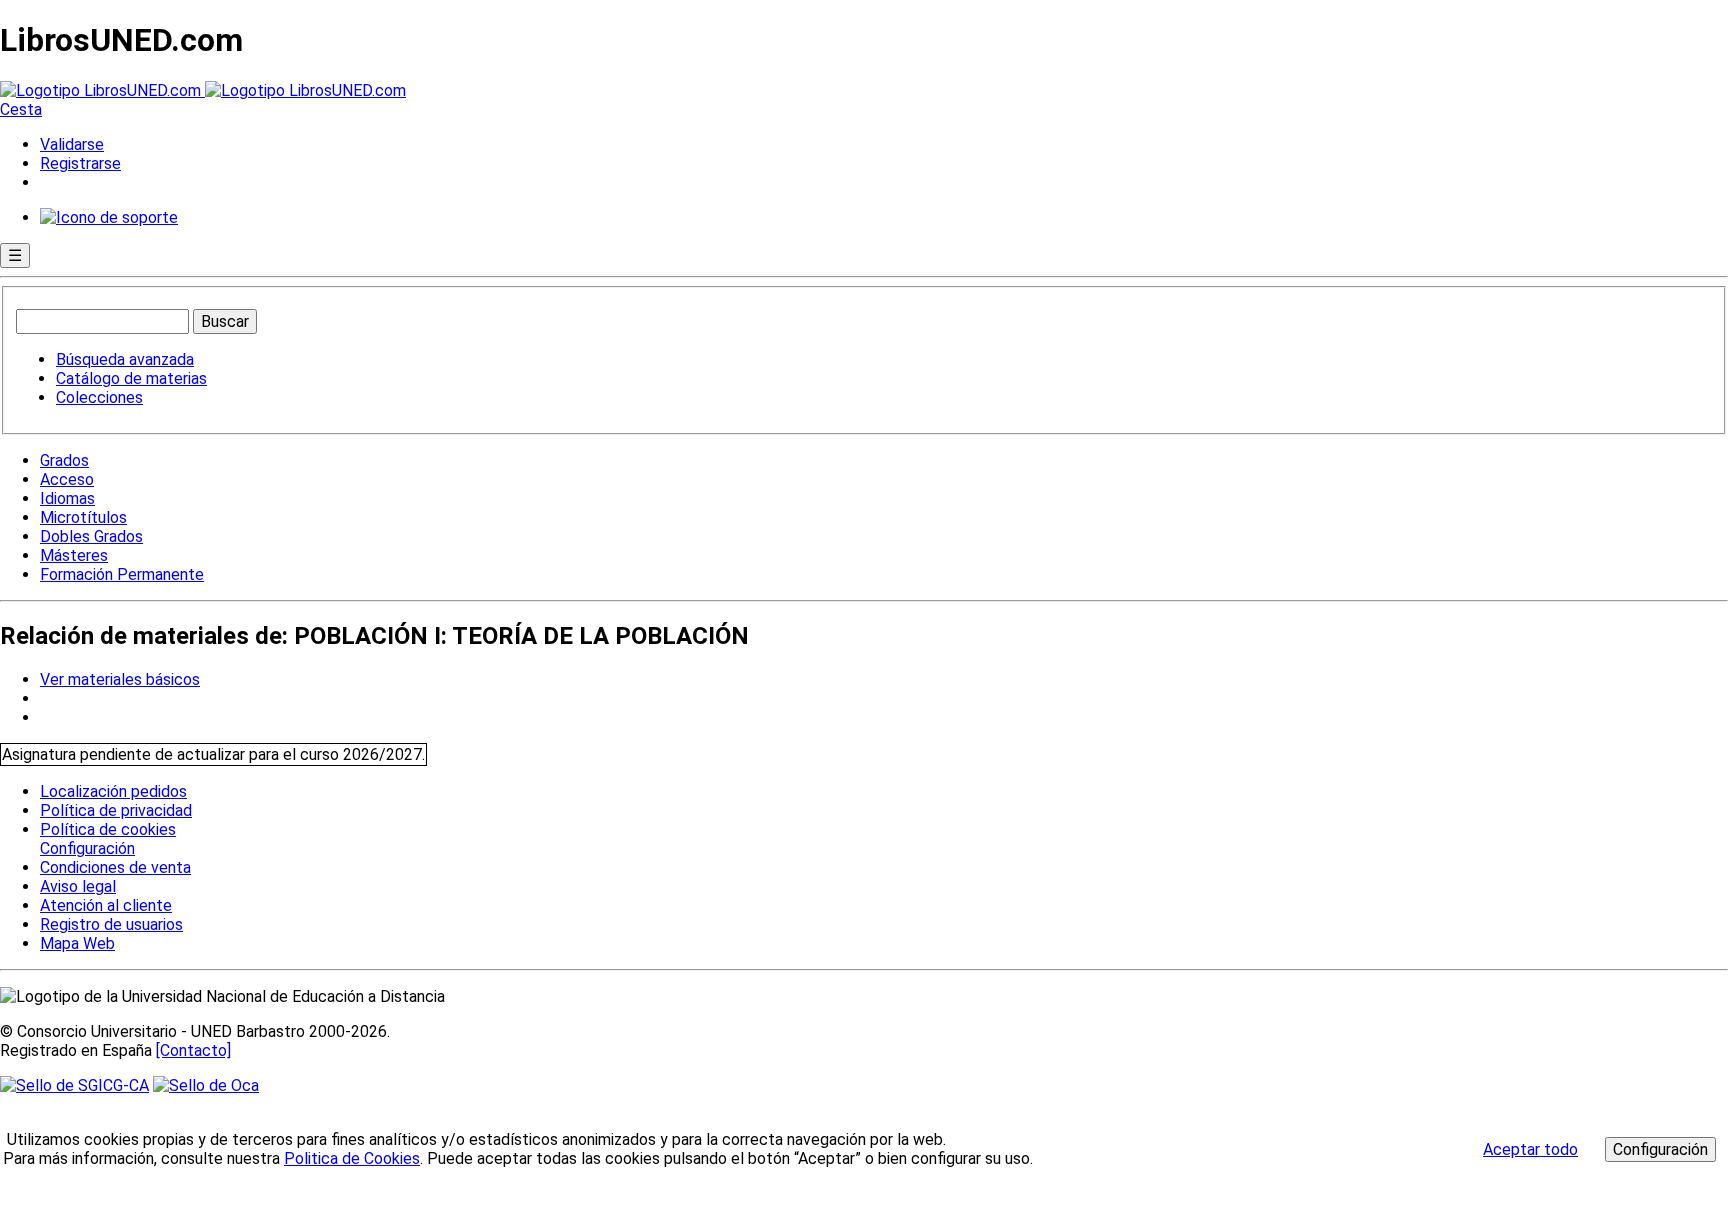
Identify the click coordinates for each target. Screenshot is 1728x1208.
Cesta (21, 109)
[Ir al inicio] (203, 90)
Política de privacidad (116, 810)
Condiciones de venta (115, 867)
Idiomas (67, 498)
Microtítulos (83, 517)
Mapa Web (77, 943)
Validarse (72, 144)
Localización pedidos (113, 791)
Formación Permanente (122, 574)
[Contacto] (193, 1050)
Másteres (74, 555)
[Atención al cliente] (109, 217)
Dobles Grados (91, 536)
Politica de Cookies (352, 1158)
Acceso (67, 479)
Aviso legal (78, 886)
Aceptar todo (1530, 1149)
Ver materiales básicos (120, 679)
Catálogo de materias (131, 378)
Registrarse (80, 163)
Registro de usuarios (111, 924)
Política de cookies (108, 829)
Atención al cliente (106, 905)
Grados (64, 460)
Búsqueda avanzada (125, 359)
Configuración (86, 849)
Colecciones (99, 397)
